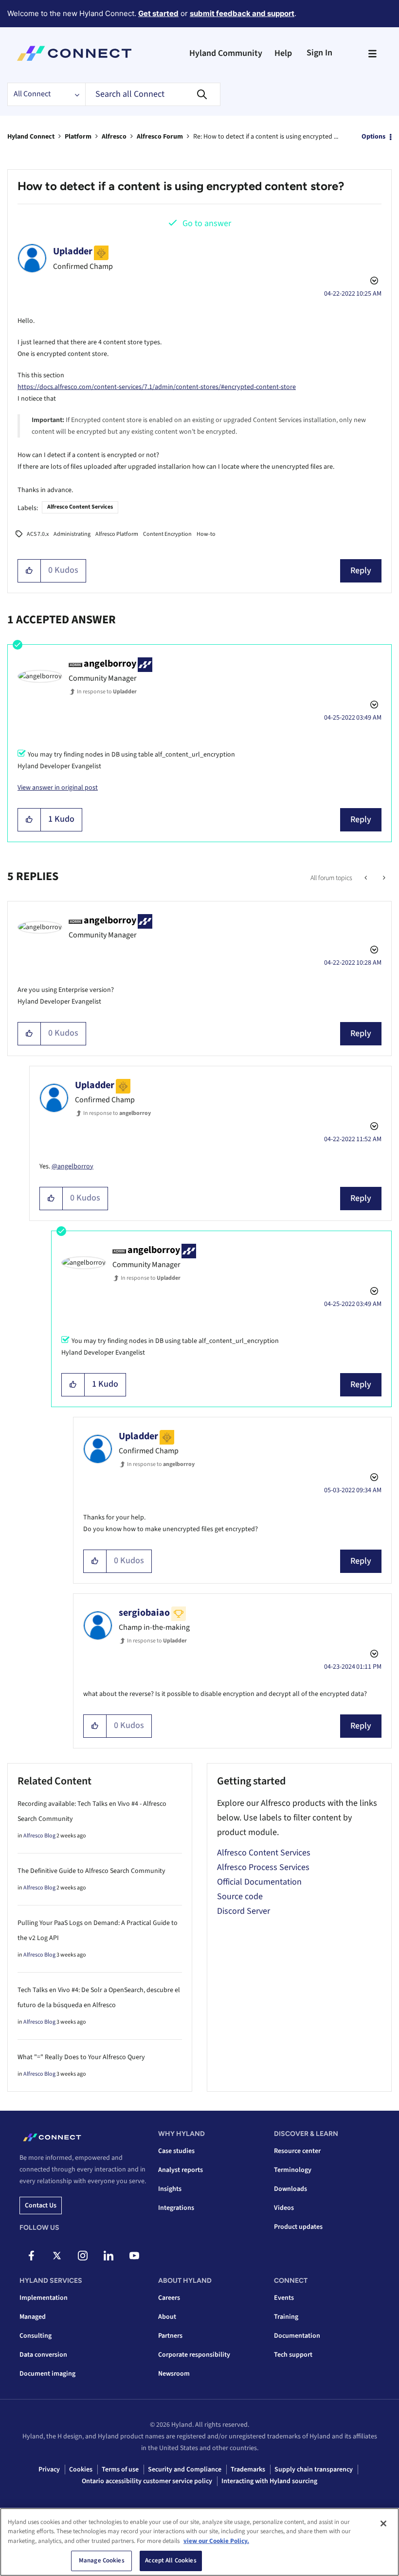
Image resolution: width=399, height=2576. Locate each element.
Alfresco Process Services (263, 1867)
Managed (33, 2317)
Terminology (293, 2170)
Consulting (36, 2336)
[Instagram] (83, 2256)
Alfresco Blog (39, 1836)
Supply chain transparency (314, 2470)
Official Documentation (259, 1882)
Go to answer (207, 223)
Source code (240, 1897)
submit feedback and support (242, 13)
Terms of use (120, 2470)
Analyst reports (181, 2170)
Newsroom (174, 2374)
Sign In (319, 53)
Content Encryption (167, 534)
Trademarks (248, 2470)
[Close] (383, 2523)
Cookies (81, 2470)
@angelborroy (73, 1166)
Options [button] (373, 137)
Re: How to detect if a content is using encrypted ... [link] (266, 137)
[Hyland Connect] (74, 53)
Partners (170, 2336)
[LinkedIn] (109, 2256)
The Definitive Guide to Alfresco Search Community (91, 1871)
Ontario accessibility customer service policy (147, 2481)
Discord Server (244, 1911)
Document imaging (47, 2374)
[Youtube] (134, 2256)
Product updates (298, 2227)
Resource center (297, 2151)
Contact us (41, 2205)
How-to (206, 534)
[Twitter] (57, 2256)
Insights (170, 2189)
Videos (284, 2208)
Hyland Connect (31, 137)
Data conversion (43, 2355)
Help (283, 53)
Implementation (44, 2298)
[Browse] (372, 53)
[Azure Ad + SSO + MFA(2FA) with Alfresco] (367, 878)
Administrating (72, 534)
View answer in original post (58, 788)
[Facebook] (31, 2256)
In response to (107, 692)
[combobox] (153, 94)
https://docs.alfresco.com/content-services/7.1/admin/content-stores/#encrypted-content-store (157, 387)
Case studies (176, 2151)
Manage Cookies (102, 2560)
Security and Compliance (185, 2470)
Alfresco (114, 137)
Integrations (176, 2208)
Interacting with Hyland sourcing (269, 2481)
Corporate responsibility (194, 2355)
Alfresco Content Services (80, 507)
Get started (158, 13)
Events (284, 2298)
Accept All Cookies (171, 2560)
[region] (199, 2542)
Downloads (290, 2189)
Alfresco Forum (160, 137)
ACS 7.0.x (38, 534)
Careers (169, 2298)
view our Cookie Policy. (216, 2541)
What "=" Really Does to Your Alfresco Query (81, 2057)
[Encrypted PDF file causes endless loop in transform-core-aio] (383, 878)
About (167, 2317)
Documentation (297, 2336)
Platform (78, 137)
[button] (29, 571)
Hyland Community (226, 53)
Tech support (293, 2355)
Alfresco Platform (117, 534)
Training (286, 2317)
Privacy (49, 2470)
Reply (361, 571)
